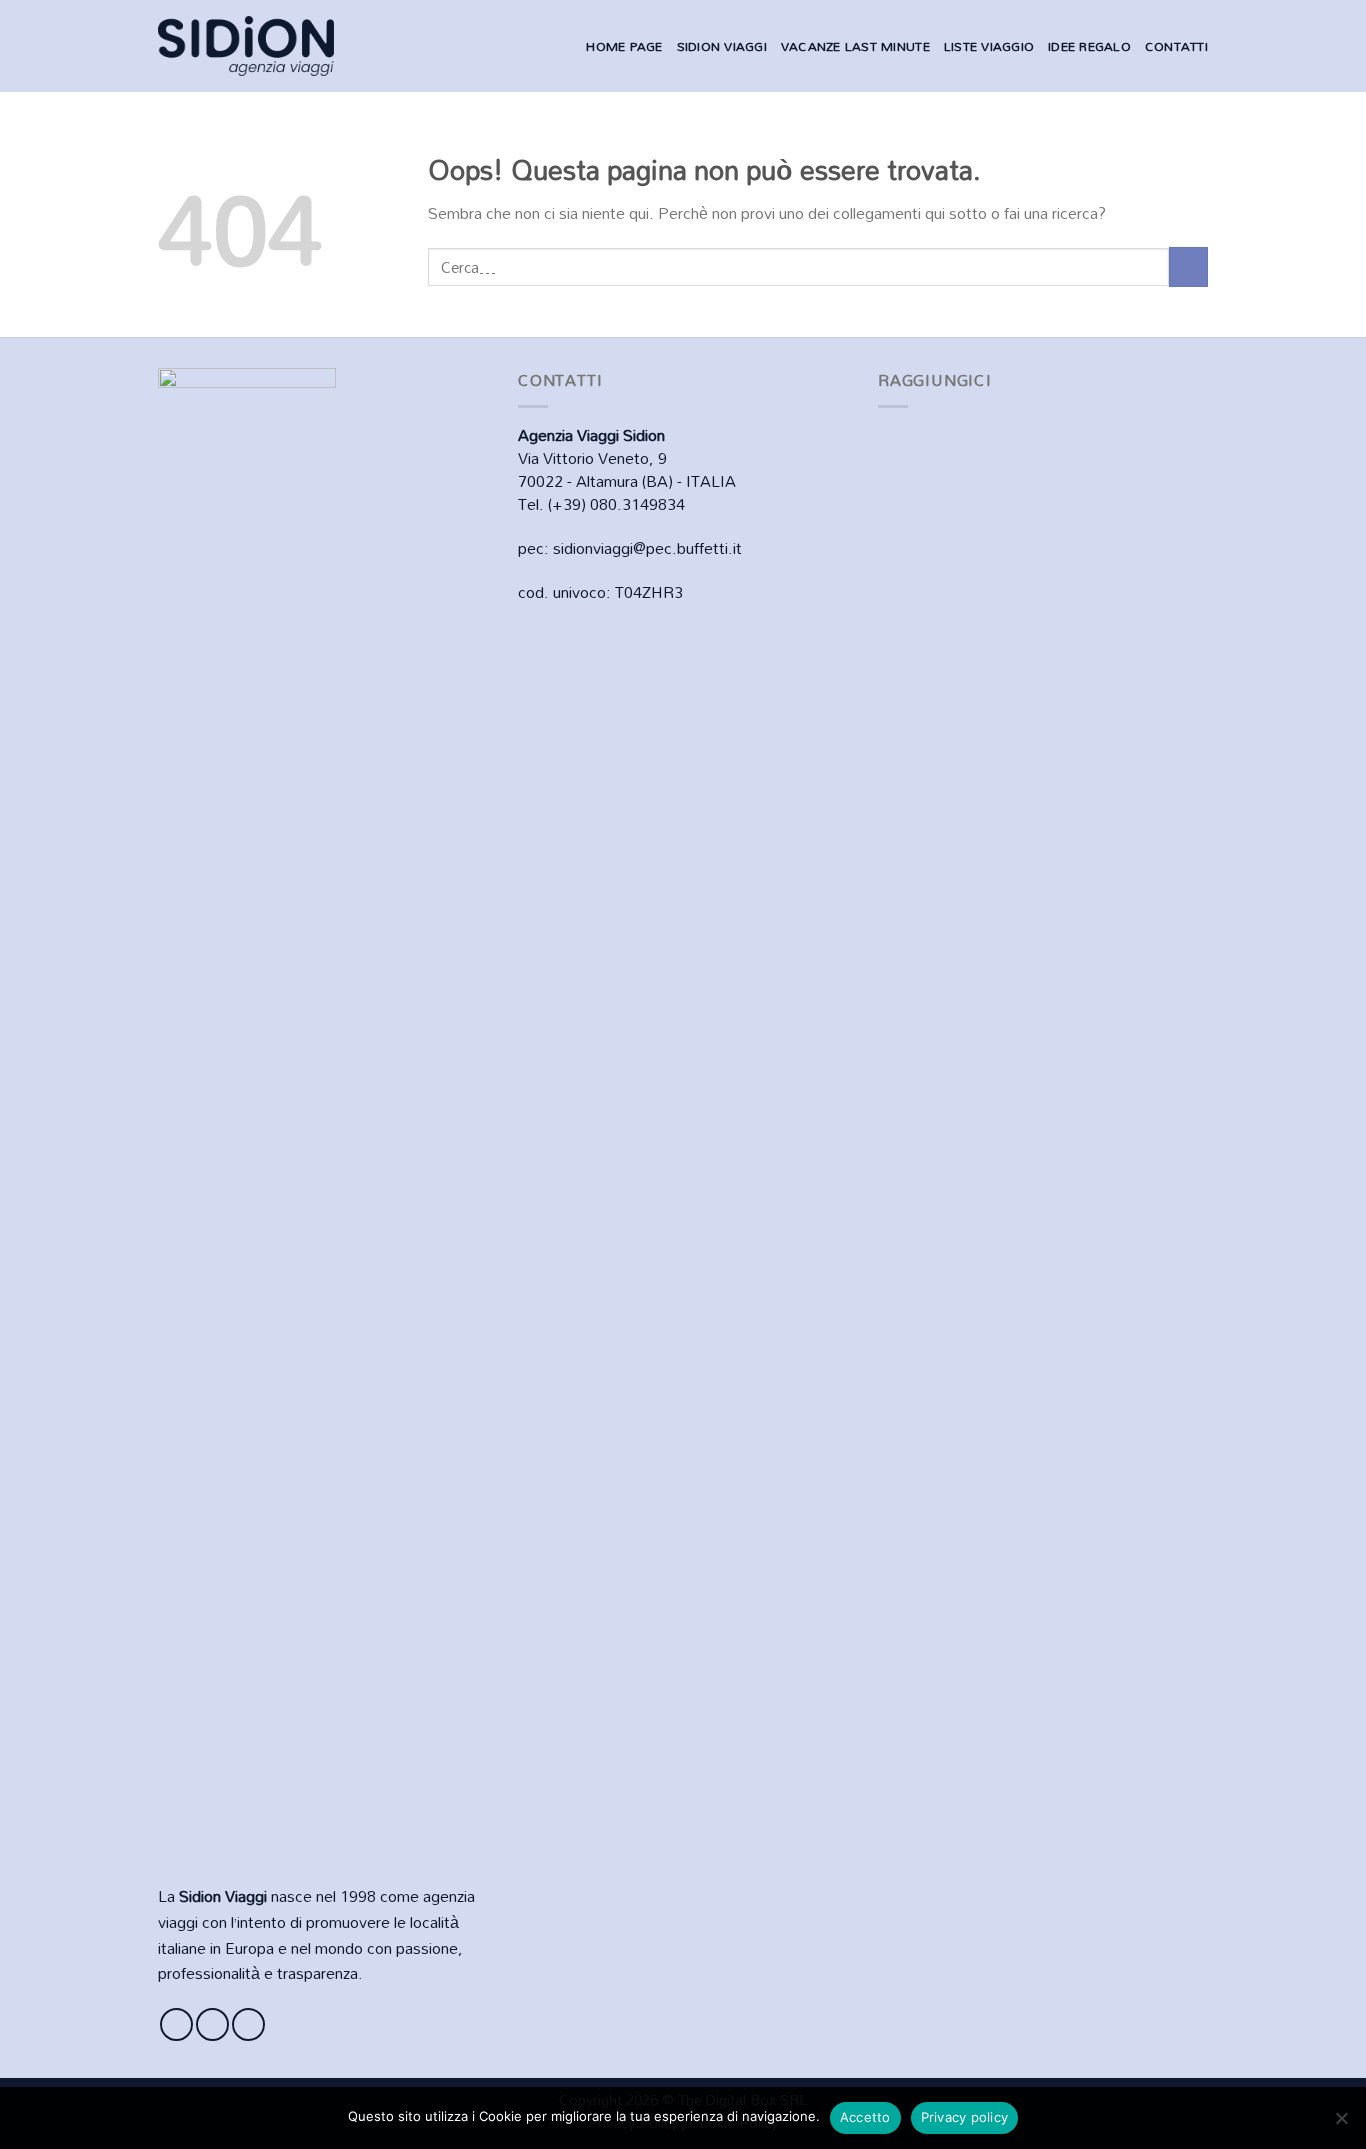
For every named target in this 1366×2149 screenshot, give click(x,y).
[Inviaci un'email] (248, 2024)
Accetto (865, 2117)
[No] (1341, 2124)
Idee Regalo (1089, 46)
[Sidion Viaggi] (246, 45)
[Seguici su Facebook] (176, 2024)
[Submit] (1188, 266)
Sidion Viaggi (722, 46)
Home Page (624, 46)
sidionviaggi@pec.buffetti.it (647, 548)
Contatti (1176, 46)
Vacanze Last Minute (855, 46)
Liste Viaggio (989, 46)
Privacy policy (965, 2117)
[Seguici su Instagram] (212, 2024)
